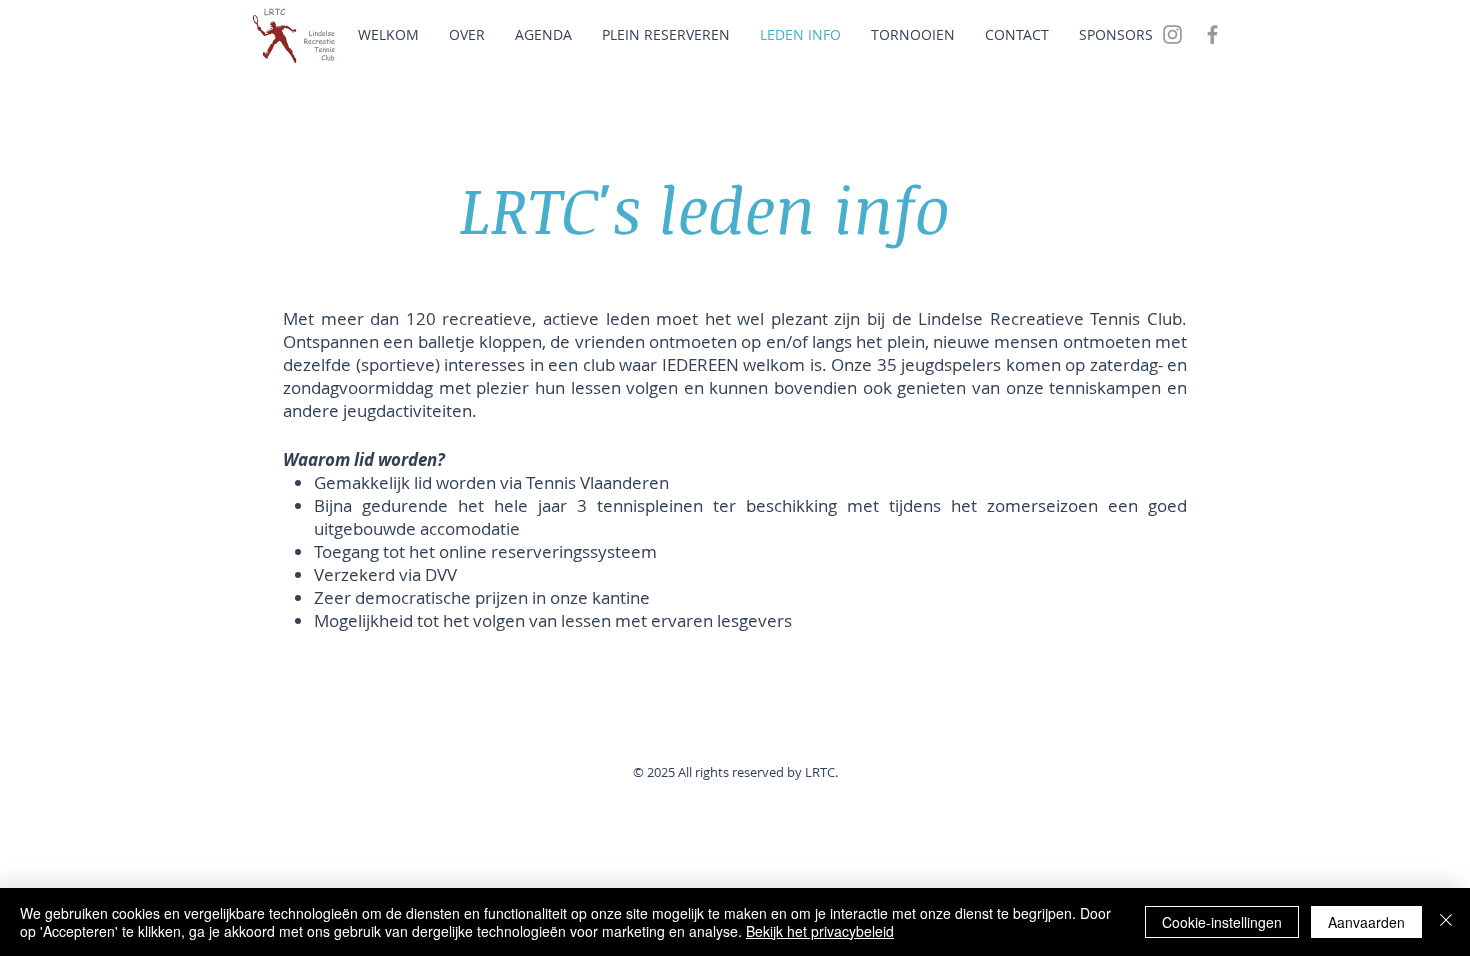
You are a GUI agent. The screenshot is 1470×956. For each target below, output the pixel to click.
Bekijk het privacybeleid (820, 931)
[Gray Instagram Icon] (1172, 34)
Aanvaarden (1366, 922)
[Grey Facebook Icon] (1212, 34)
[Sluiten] (1446, 922)
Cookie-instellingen (1222, 922)
